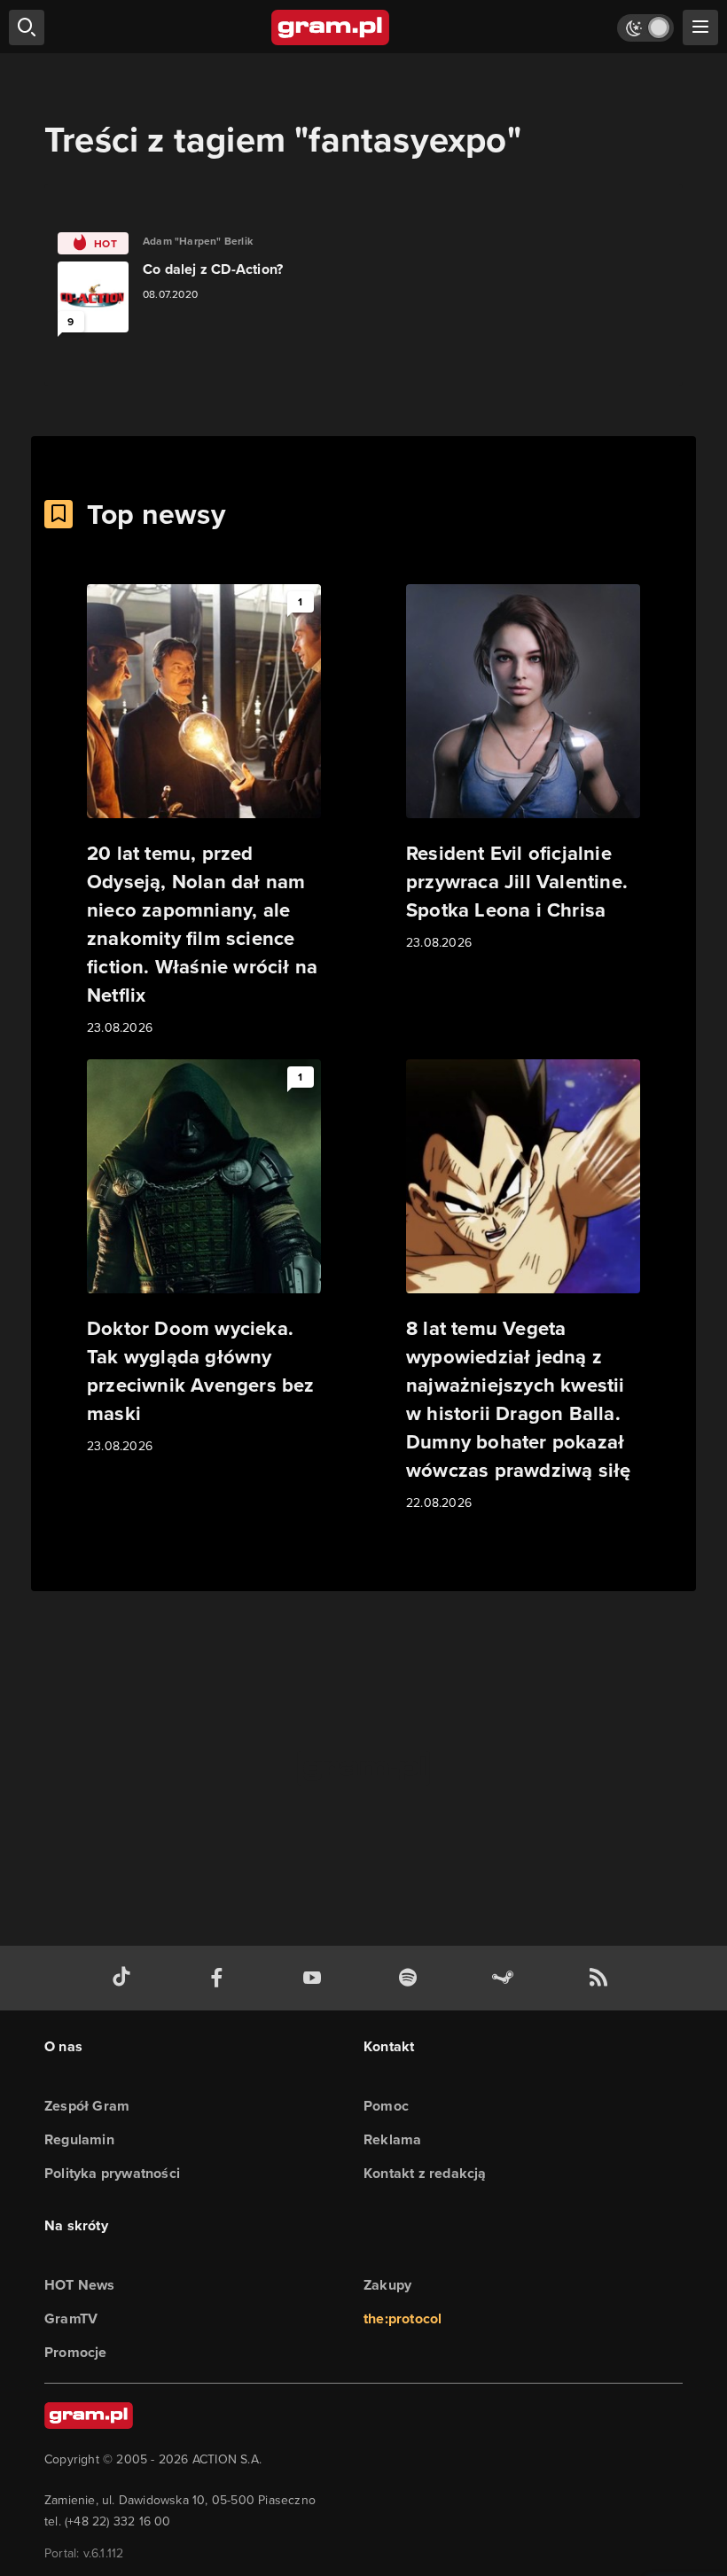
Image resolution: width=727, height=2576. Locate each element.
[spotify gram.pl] (411, 1978)
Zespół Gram (87, 2106)
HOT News (80, 2285)
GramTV (71, 2318)
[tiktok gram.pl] (125, 1978)
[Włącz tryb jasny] (645, 28)
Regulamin (79, 2139)
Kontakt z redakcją (425, 2173)
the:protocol (403, 2318)
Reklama (392, 2139)
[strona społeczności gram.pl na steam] (506, 1978)
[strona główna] (331, 27)
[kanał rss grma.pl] (602, 1978)
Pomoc (386, 2106)
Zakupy (387, 2285)
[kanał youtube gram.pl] (316, 1978)
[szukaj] (27, 27)
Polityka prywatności (112, 2173)
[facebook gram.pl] (221, 1978)
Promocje (76, 2352)
